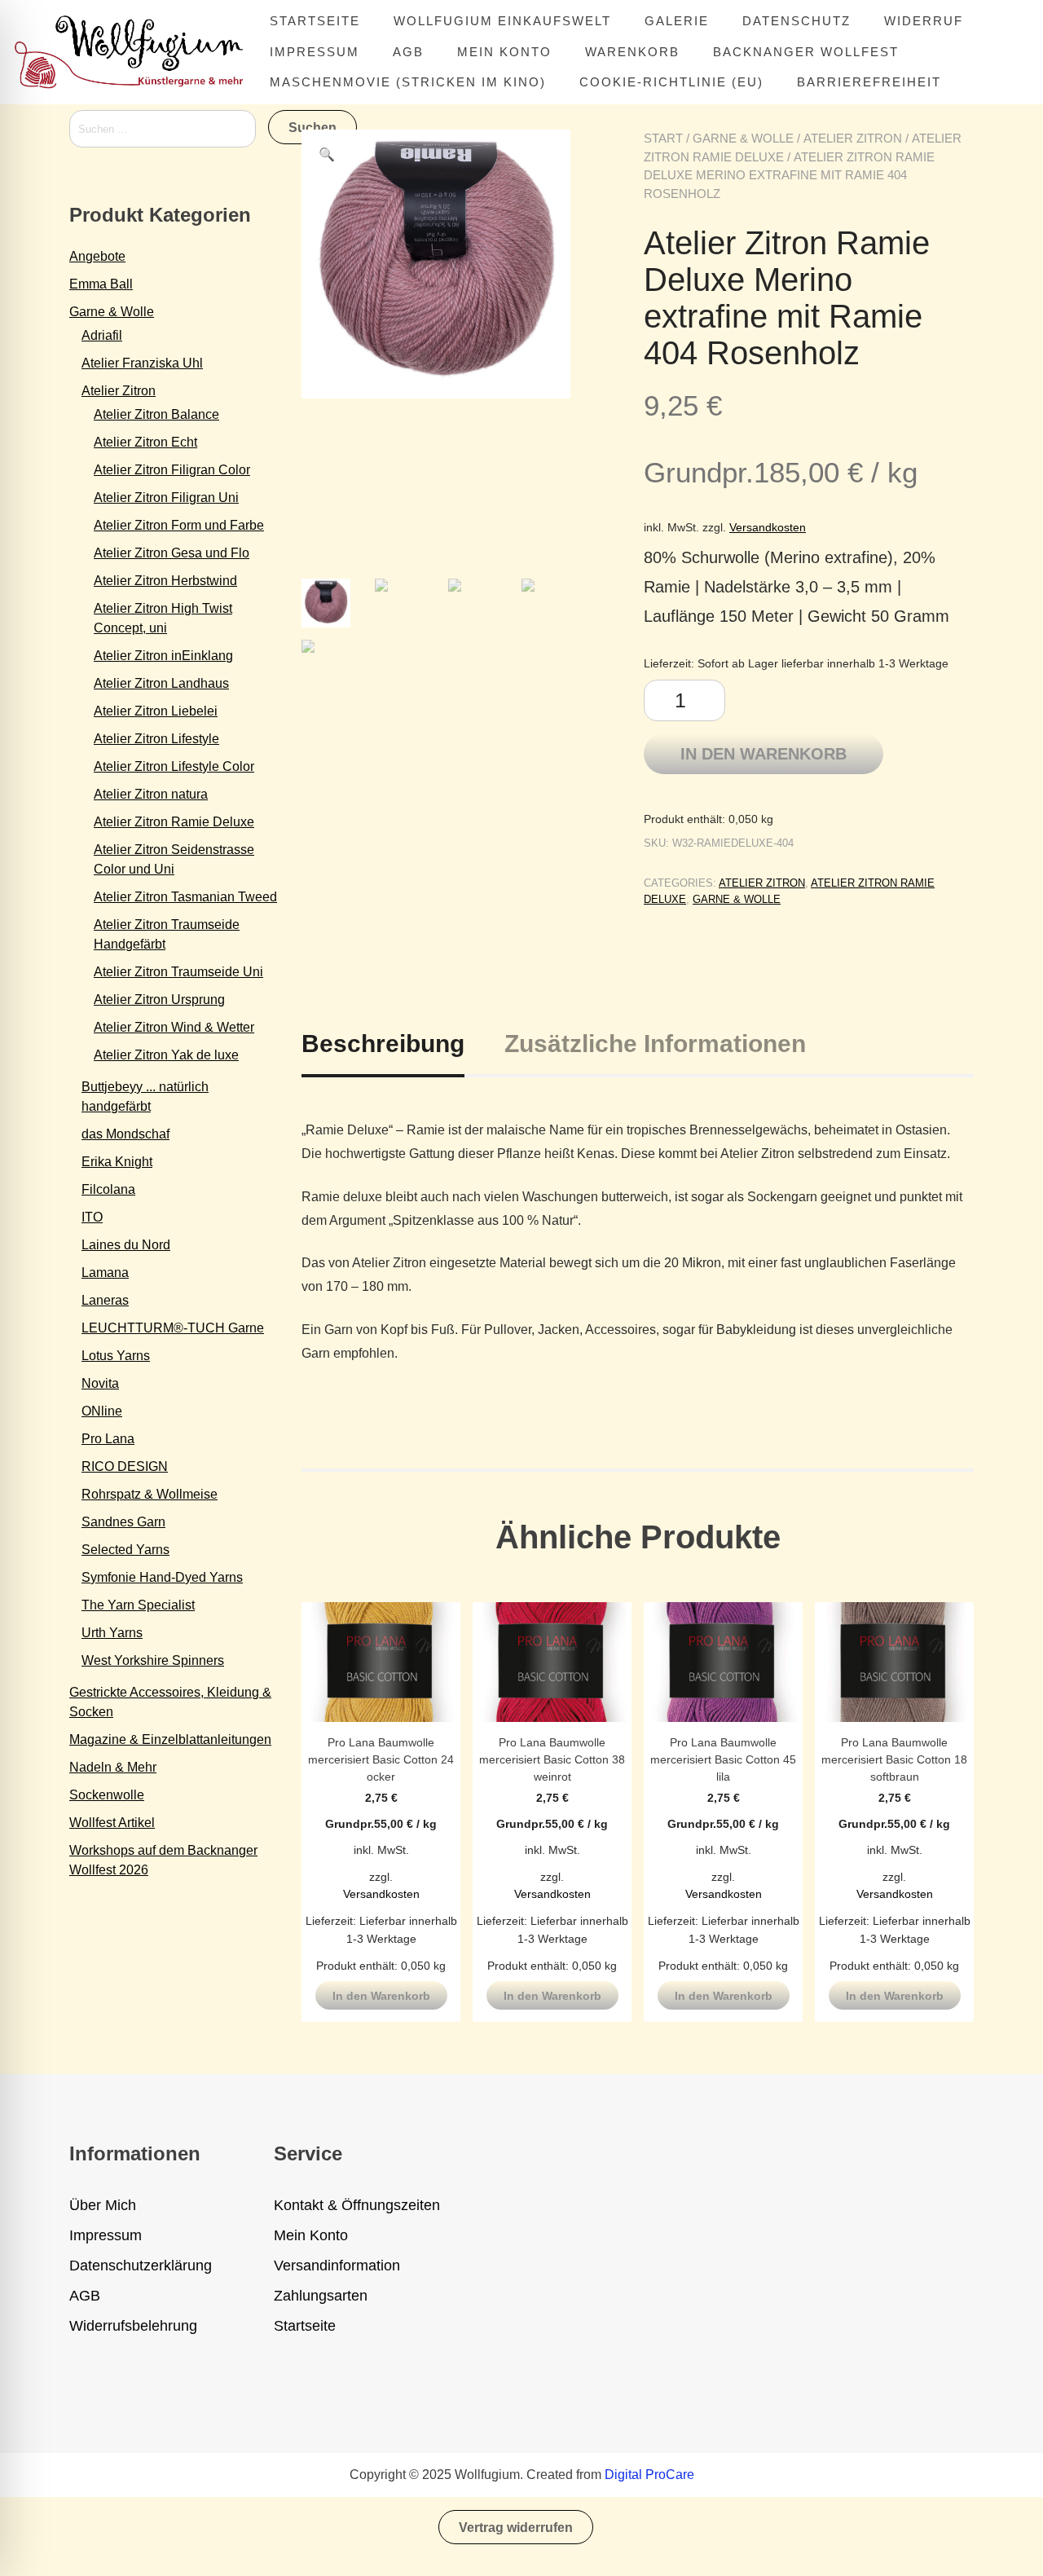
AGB (408, 52)
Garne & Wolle (743, 138)
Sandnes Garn (123, 1522)
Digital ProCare (649, 2475)
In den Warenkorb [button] (381, 1996)
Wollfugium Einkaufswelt (502, 21)
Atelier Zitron (853, 138)
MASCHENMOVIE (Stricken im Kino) (408, 82)
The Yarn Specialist (138, 1605)
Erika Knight (117, 1162)
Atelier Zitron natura (151, 794)
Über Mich (103, 2205)
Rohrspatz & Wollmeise (150, 1494)
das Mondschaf (125, 1134)
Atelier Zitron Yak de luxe (166, 1055)
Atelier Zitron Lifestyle (156, 739)
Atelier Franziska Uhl (142, 363)
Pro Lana (108, 1439)
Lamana (105, 1273)
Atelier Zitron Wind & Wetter (174, 1027)
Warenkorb (632, 52)
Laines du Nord (126, 1245)
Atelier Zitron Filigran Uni (166, 498)
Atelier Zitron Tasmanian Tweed (185, 897)
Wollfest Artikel (112, 1823)
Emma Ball (101, 284)
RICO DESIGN (125, 1466)
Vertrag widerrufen (516, 2528)
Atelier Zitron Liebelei (156, 711)
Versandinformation (337, 2266)
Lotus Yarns (116, 1356)
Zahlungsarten (321, 2296)
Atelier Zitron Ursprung (159, 1000)
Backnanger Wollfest (806, 52)
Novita (100, 1383)
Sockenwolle (107, 1795)
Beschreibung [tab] (383, 1044)
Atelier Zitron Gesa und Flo (172, 553)
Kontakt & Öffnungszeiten (357, 2205)
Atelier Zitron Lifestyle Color (174, 766)
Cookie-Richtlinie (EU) (671, 82)
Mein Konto (504, 52)
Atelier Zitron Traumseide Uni (178, 972)
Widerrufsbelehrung (133, 2326)
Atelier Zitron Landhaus (161, 683)
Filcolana (108, 1189)
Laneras (105, 1300)
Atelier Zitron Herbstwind (165, 581)
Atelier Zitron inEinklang (163, 656)
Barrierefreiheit (869, 82)
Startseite (315, 21)
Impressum (315, 52)
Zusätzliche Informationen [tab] (655, 1044)
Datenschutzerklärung (141, 2266)
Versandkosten (768, 527)
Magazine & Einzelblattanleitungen (170, 1739)
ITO (92, 1217)
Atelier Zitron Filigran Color (172, 470)
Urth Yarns (112, 1633)
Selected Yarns (125, 1550)
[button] (327, 155)
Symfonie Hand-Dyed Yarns (162, 1577)
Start (663, 138)
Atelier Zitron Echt (145, 442)
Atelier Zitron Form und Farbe (179, 525)
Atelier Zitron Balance (156, 414)
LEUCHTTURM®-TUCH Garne (173, 1328)
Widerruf (924, 21)
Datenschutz (797, 21)
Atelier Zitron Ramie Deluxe (174, 822)
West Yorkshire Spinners (153, 1660)
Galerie (677, 21)
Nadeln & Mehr (113, 1767)
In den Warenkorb (764, 754)
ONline (102, 1411)
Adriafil (102, 335)
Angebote (97, 256)
